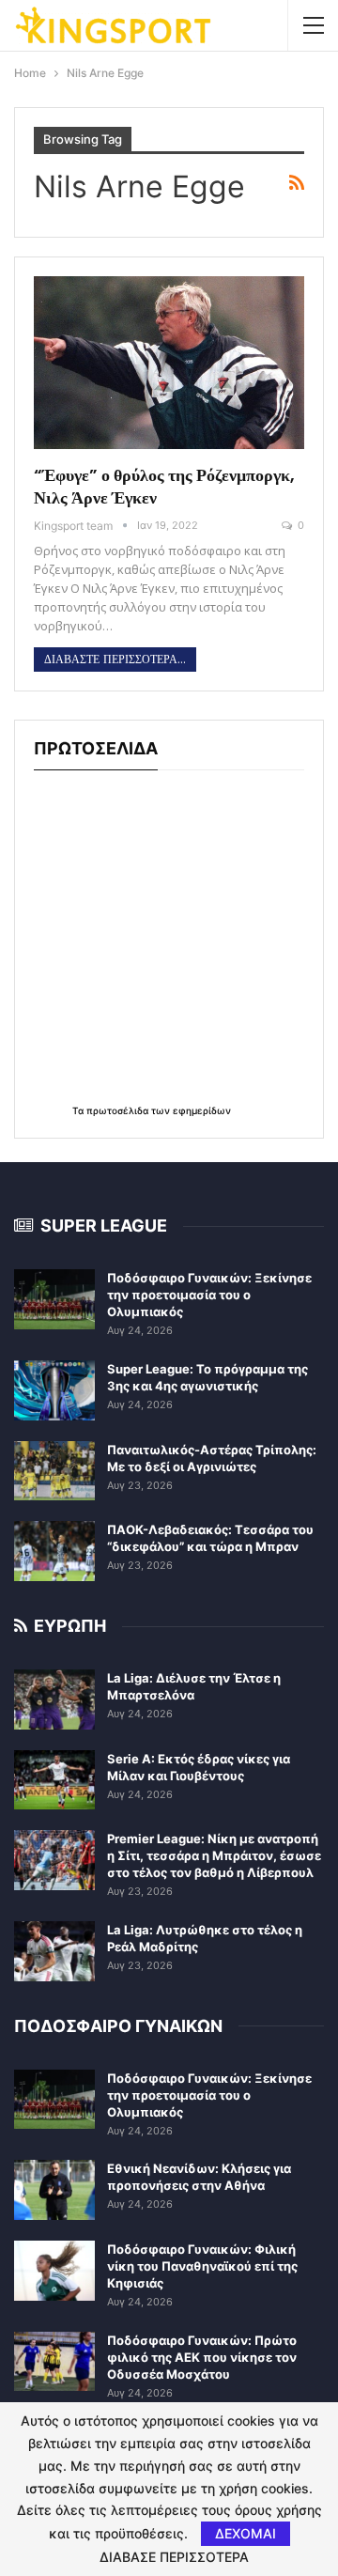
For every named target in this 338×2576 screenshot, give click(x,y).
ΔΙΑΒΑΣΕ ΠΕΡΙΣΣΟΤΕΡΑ (174, 2557)
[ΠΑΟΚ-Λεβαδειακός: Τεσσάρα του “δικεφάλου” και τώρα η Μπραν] (54, 1551)
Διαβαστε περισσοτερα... (115, 660)
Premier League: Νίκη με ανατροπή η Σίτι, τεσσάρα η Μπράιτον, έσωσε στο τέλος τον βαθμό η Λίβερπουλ (214, 1855)
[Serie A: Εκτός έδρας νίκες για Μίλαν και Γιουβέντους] (54, 1780)
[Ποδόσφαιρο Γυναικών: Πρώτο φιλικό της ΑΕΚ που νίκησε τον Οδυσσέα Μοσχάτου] (54, 2362)
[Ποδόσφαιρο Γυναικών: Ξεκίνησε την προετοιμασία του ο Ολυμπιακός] (54, 1299)
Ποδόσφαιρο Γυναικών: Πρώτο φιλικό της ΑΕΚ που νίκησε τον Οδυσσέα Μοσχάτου (202, 2357)
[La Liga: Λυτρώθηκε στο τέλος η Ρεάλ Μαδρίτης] (54, 1951)
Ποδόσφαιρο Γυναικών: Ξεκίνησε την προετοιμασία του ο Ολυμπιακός (209, 1295)
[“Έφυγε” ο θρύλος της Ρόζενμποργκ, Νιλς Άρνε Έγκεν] (169, 363)
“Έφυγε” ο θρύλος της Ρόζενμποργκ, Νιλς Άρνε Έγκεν (164, 486)
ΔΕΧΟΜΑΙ (246, 2533)
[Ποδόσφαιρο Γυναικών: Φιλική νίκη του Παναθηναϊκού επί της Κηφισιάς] (54, 2271)
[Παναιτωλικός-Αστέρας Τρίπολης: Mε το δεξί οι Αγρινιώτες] (54, 1471)
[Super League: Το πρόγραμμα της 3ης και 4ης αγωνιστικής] (54, 1390)
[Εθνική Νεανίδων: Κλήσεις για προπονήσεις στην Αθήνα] (54, 2190)
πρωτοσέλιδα (119, 1110)
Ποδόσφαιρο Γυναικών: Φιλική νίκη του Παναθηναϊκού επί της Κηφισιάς (202, 2266)
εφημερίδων (202, 1110)
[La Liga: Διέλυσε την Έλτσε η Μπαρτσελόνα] (54, 1699)
